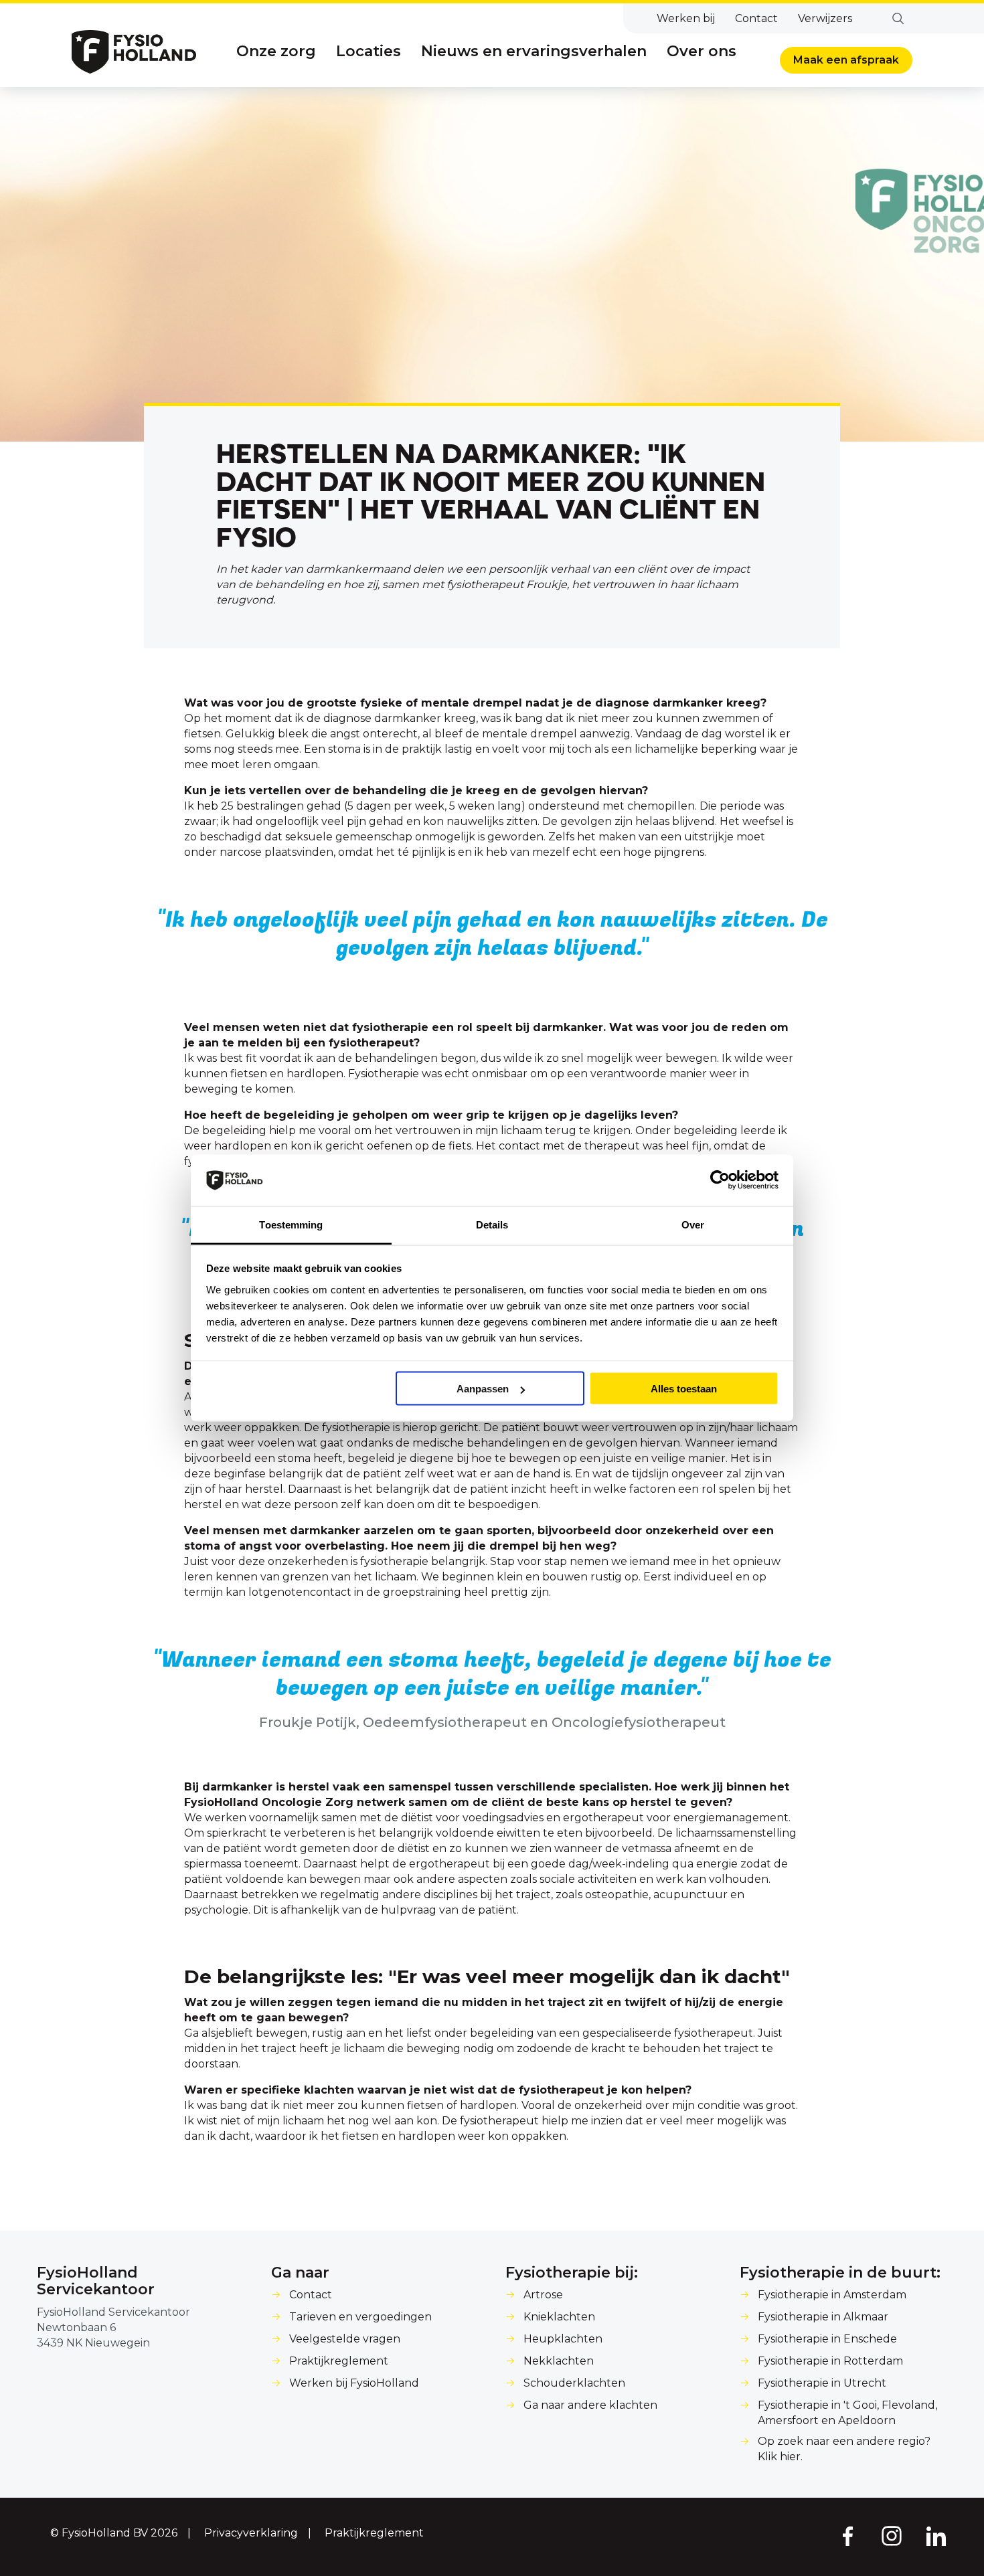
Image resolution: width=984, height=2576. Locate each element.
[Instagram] (892, 2535)
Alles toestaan (684, 1389)
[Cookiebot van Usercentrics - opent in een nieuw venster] (720, 1180)
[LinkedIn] (936, 2535)
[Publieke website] (134, 52)
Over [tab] (693, 1224)
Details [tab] (492, 1224)
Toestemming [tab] (291, 1224)
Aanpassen (483, 1389)
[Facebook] (847, 2535)
